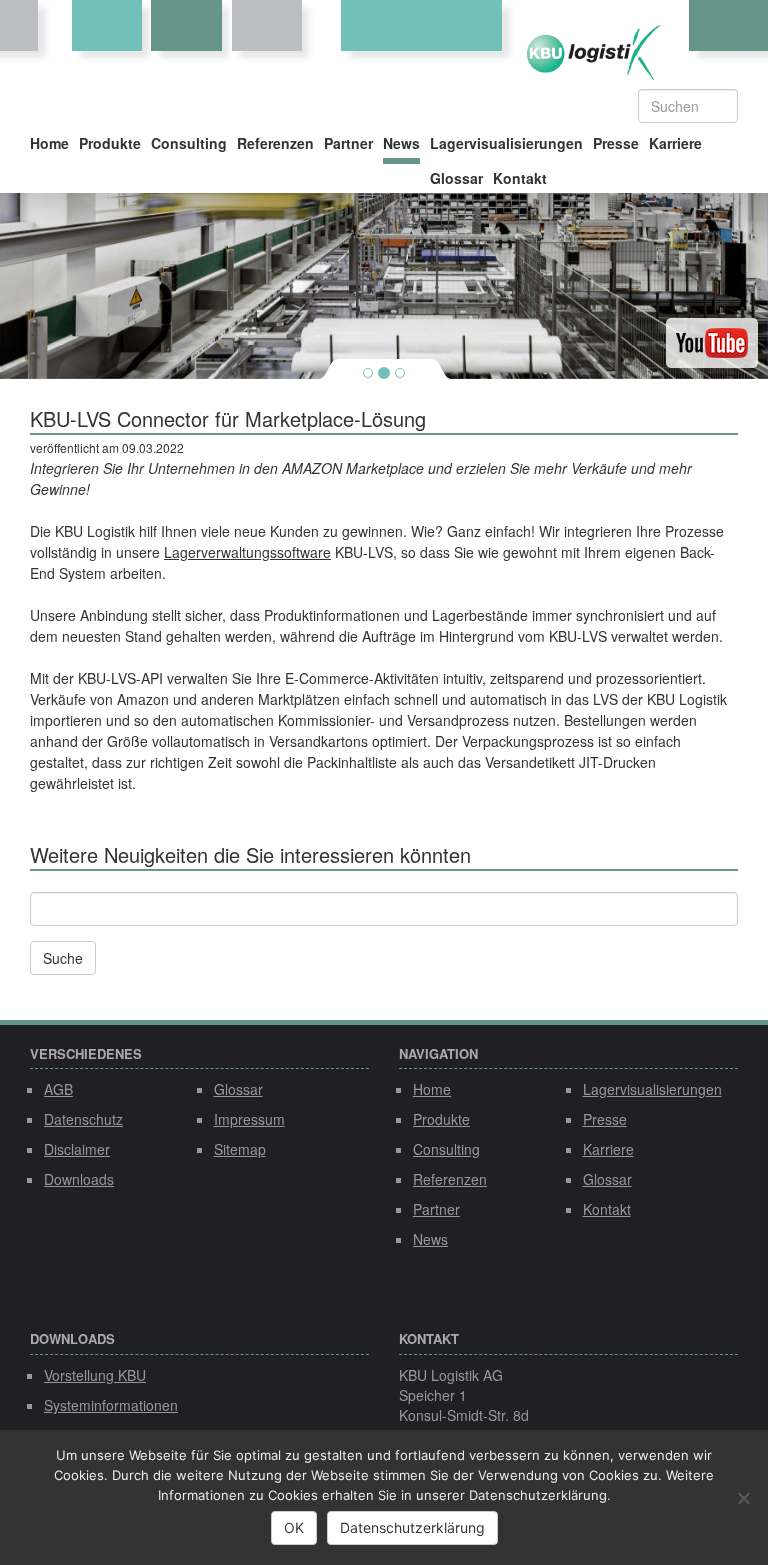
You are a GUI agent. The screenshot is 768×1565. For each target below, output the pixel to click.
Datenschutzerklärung (412, 1527)
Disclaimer (77, 1149)
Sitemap (240, 1149)
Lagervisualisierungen (506, 143)
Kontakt (520, 178)
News (401, 143)
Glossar (456, 178)
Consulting (189, 143)
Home (49, 143)
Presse (616, 143)
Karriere (675, 143)
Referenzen (275, 143)
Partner (348, 143)
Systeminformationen (111, 1405)
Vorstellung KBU (95, 1375)
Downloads (79, 1179)
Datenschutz (83, 1119)
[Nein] (743, 1498)
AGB (58, 1089)
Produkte (110, 143)
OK (294, 1527)
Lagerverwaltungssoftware (247, 552)
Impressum (249, 1119)
